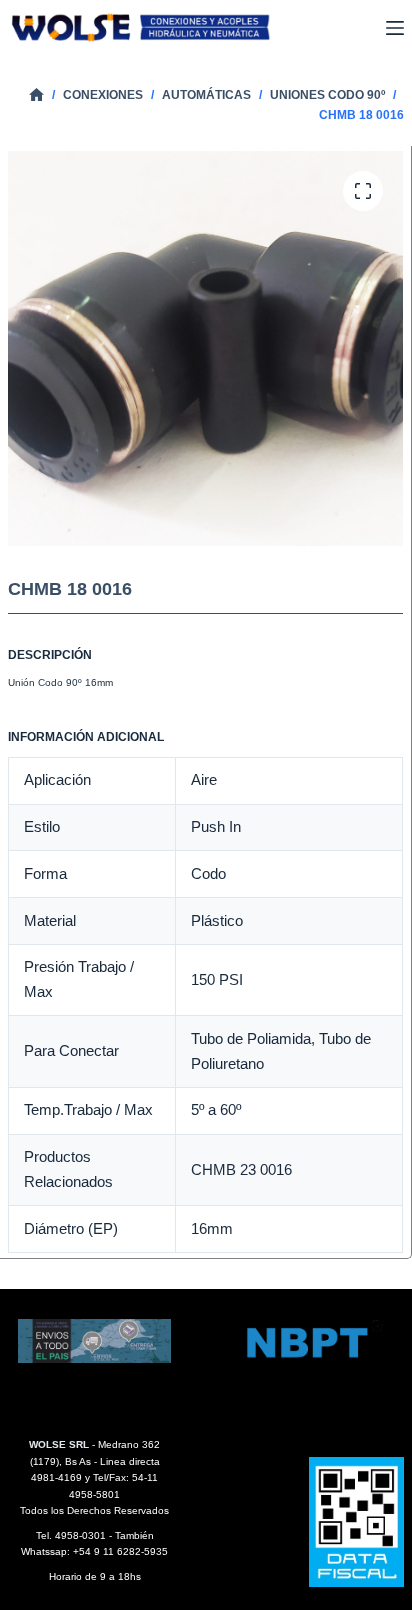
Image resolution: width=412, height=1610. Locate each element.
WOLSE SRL (59, 1444)
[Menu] (395, 28)
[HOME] (36, 95)
